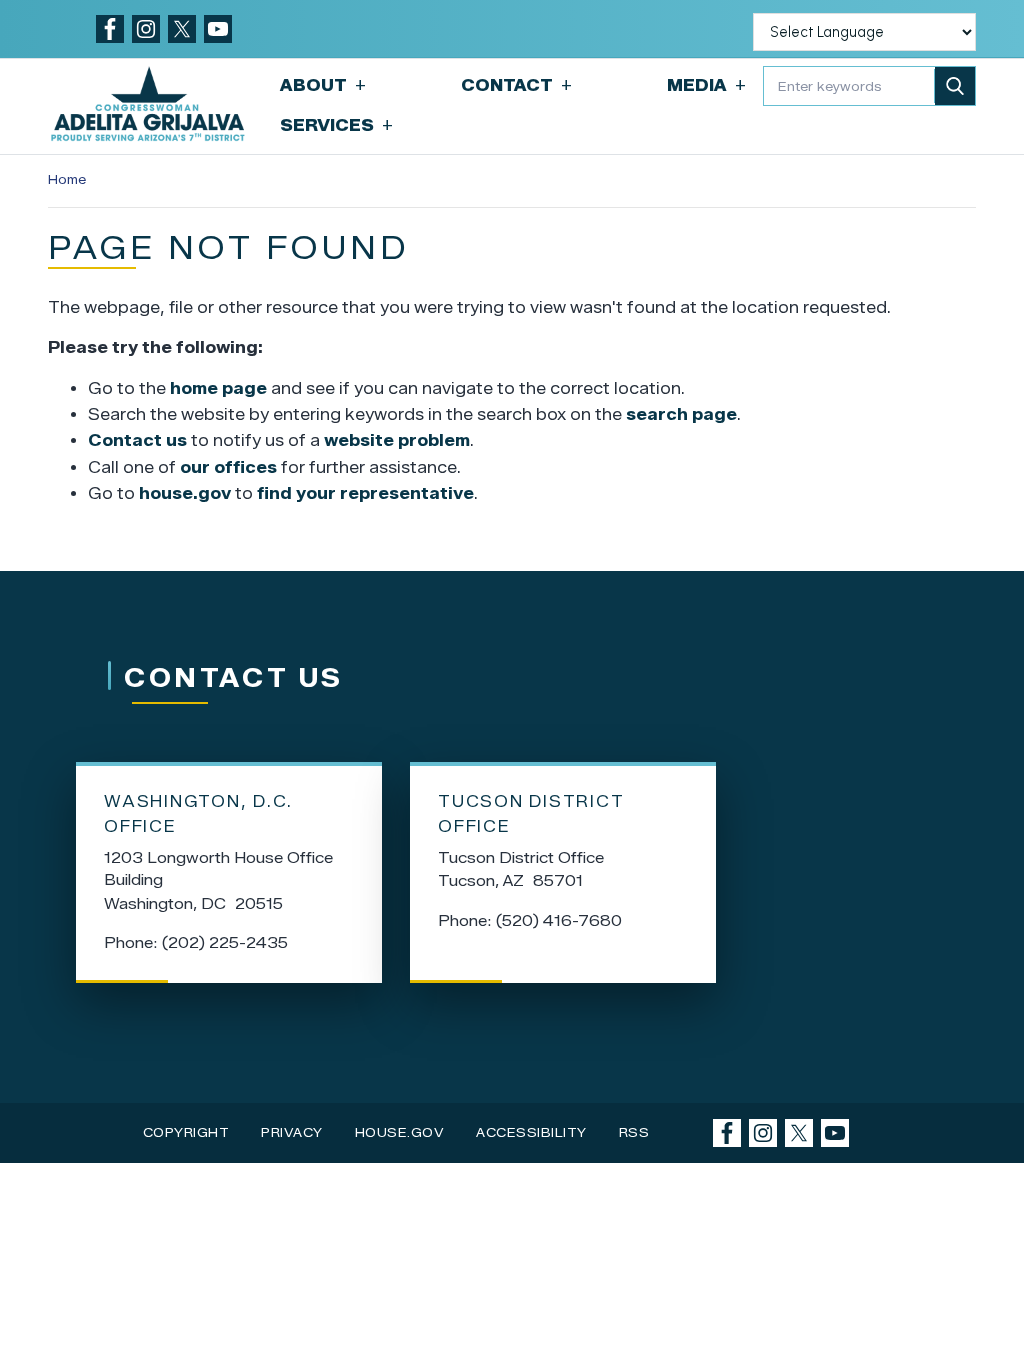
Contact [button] (516, 85)
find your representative (365, 493)
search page (681, 414)
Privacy (292, 1132)
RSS (634, 1132)
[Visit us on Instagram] (146, 29)
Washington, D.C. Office (198, 814)
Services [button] (336, 125)
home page (218, 388)
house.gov (185, 493)
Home (67, 179)
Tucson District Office (531, 814)
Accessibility (531, 1132)
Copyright (186, 1132)
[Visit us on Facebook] (110, 29)
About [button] (323, 85)
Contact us (137, 440)
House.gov (400, 1132)
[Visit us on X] (182, 29)
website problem (397, 440)
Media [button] (706, 85)
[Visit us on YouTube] (218, 29)
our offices (228, 467)
